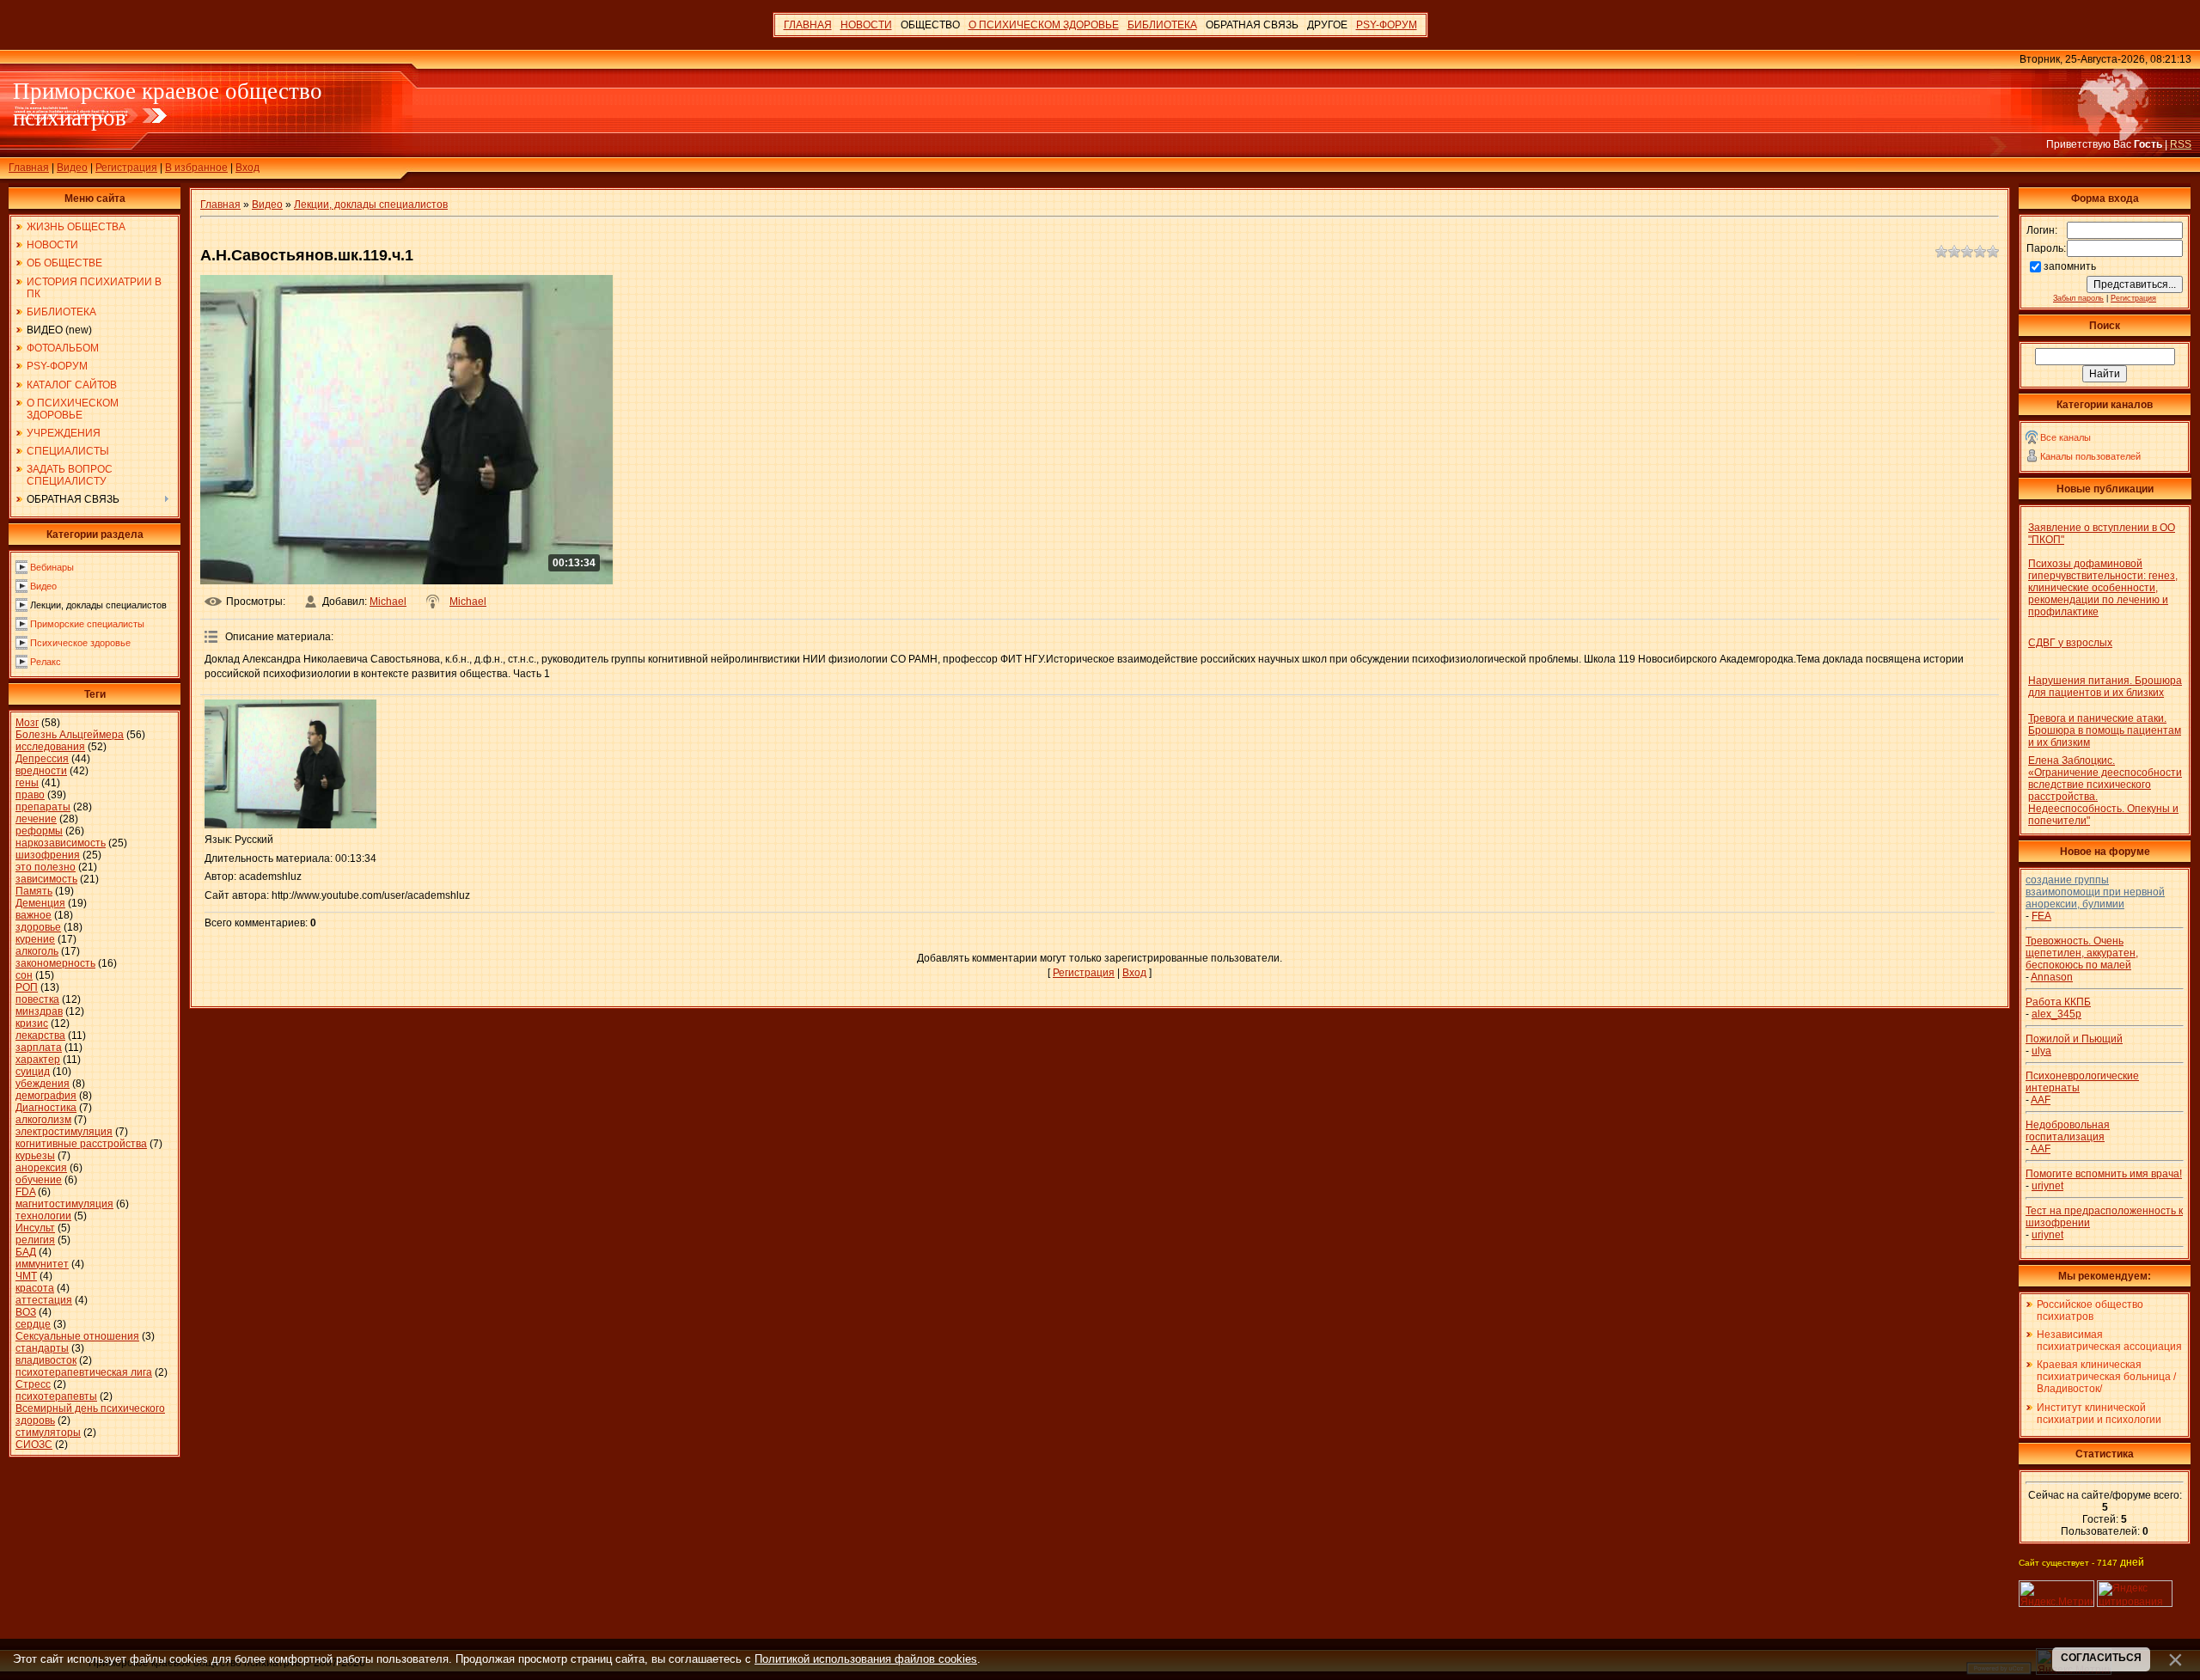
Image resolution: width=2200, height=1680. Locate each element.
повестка (37, 999)
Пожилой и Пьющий (2074, 1039)
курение (35, 939)
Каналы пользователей (2090, 456)
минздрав (39, 1011)
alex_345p (2056, 1014)
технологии (43, 1216)
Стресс (33, 1384)
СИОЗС (34, 1445)
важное (34, 915)
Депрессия (42, 759)
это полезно (46, 867)
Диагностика (46, 1108)
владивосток (46, 1360)
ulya (2041, 1051)
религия (35, 1240)
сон (24, 975)
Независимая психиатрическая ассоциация (2109, 1341)
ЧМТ (26, 1276)
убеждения (43, 1084)
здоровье (38, 927)
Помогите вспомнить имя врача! (2104, 1174)
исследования (50, 747)
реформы (39, 831)
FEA (2041, 916)
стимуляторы (48, 1433)
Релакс (46, 662)
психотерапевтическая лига (84, 1372)
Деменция (40, 903)
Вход (247, 168)
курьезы (35, 1156)
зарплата (39, 1048)
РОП (27, 987)
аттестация (44, 1300)
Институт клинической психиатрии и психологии (2099, 1414)
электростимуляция (64, 1132)
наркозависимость (61, 843)
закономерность (55, 963)
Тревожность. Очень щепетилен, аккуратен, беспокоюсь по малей (2082, 953)
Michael (388, 602)
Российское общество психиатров (2090, 1310)
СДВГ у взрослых (2070, 643)
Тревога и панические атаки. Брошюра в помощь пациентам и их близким (2105, 730)
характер (38, 1060)
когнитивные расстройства (81, 1144)
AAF (2041, 1100)
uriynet (2047, 1186)
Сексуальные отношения (77, 1336)
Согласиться (2101, 1658)
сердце (33, 1324)
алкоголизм (43, 1120)
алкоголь (37, 951)
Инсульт (35, 1228)
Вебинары (52, 567)
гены (27, 783)
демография (46, 1096)
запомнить (2070, 266)
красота (35, 1288)
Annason (2052, 977)
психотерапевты (56, 1396)
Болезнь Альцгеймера (70, 735)
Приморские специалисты (87, 624)
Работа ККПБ (2058, 1002)
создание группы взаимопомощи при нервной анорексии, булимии (2095, 892)
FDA (25, 1192)
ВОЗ (26, 1312)
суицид (33, 1072)
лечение (36, 819)
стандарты (42, 1348)
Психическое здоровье (80, 643)
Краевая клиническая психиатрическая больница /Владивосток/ (2106, 1377)
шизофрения (48, 855)
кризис (32, 1023)
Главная (29, 168)
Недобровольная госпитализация (2068, 1131)
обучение (39, 1180)
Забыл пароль (2078, 298)
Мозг (27, 723)
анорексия (41, 1168)
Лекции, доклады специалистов (98, 605)
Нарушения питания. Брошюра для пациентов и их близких (2105, 687)
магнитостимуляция (64, 1204)
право (30, 795)
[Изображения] (290, 764)
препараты (43, 807)
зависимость (46, 879)
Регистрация (126, 168)
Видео (72, 168)
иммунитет (42, 1264)
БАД (26, 1252)
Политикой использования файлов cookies (866, 1659)
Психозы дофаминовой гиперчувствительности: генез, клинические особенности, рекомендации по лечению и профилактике (2103, 588)
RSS (2181, 144)
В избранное (196, 168)
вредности (41, 771)
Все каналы (2066, 437)
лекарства (40, 1035)
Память (34, 891)
